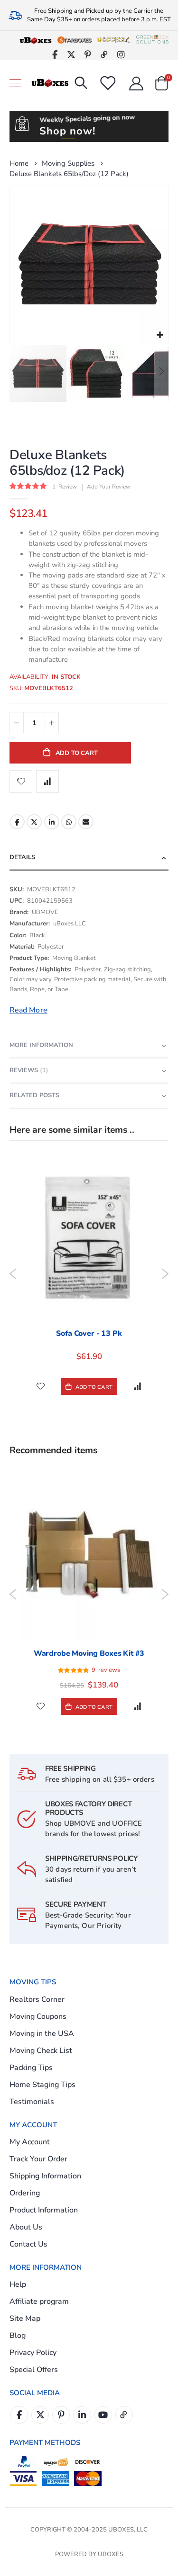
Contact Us (28, 2244)
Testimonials (32, 2102)
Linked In (82, 2415)
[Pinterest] (88, 54)
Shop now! (67, 131)
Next (165, 1274)
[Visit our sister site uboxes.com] (36, 40)
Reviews (28, 1070)
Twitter (34, 822)
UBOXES (111, 2554)
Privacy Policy (33, 2353)
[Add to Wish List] (40, 1386)
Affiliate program (39, 2301)
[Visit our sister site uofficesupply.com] (113, 40)
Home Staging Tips (42, 2085)
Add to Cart (93, 1387)
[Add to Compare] (138, 1386)
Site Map (25, 2318)
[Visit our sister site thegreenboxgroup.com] (152, 40)
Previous (13, 1274)
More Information (41, 1045)
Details (22, 857)
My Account (30, 2142)
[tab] (89, 858)
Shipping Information (45, 2176)
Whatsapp (69, 822)
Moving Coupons (38, 2016)
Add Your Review (109, 487)
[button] (160, 335)
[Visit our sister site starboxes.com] (75, 40)
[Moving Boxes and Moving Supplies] (50, 83)
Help (18, 2284)
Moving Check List (41, 2051)
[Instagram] (121, 54)
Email (86, 822)
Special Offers (34, 2370)
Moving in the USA (42, 2034)
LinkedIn (52, 822)
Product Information (44, 2210)
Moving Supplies (68, 164)
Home (19, 163)
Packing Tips (31, 2068)
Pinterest (61, 2415)
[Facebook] (55, 54)
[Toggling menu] (15, 83)
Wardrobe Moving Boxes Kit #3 (89, 1653)
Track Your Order (38, 2159)
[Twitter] (71, 54)
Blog (18, 2336)
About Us (26, 2227)
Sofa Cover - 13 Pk (89, 1333)
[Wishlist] (107, 83)
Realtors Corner (37, 1999)
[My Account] (136, 83)
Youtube (103, 2415)
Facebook (17, 822)
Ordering (25, 2193)
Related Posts (34, 1095)
